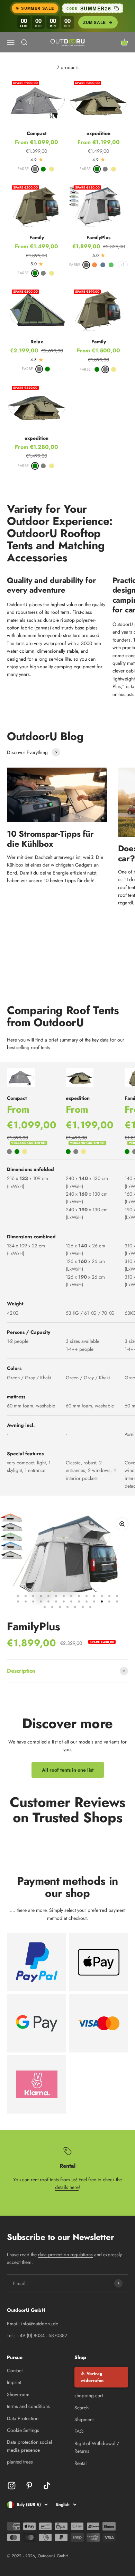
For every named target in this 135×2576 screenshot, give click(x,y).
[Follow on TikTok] (47, 2486)
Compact (37, 133)
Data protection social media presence (29, 2446)
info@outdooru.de (40, 2324)
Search (82, 2408)
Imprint (14, 2382)
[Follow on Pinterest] (29, 2486)
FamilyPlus (98, 237)
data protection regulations (65, 2255)
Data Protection (23, 2418)
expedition (98, 133)
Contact (15, 2370)
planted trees (20, 2462)
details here (67, 2187)
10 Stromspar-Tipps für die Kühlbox (50, 839)
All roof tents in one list (68, 1770)
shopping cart (89, 2395)
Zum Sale (94, 22)
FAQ (79, 2431)
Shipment (84, 2419)
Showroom (18, 2394)
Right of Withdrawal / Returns (97, 2447)
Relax (37, 342)
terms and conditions (28, 2406)
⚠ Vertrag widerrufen (92, 2377)
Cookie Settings (23, 2430)
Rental (80, 2463)
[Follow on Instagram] (12, 2486)
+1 (123, 265)
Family (37, 237)
